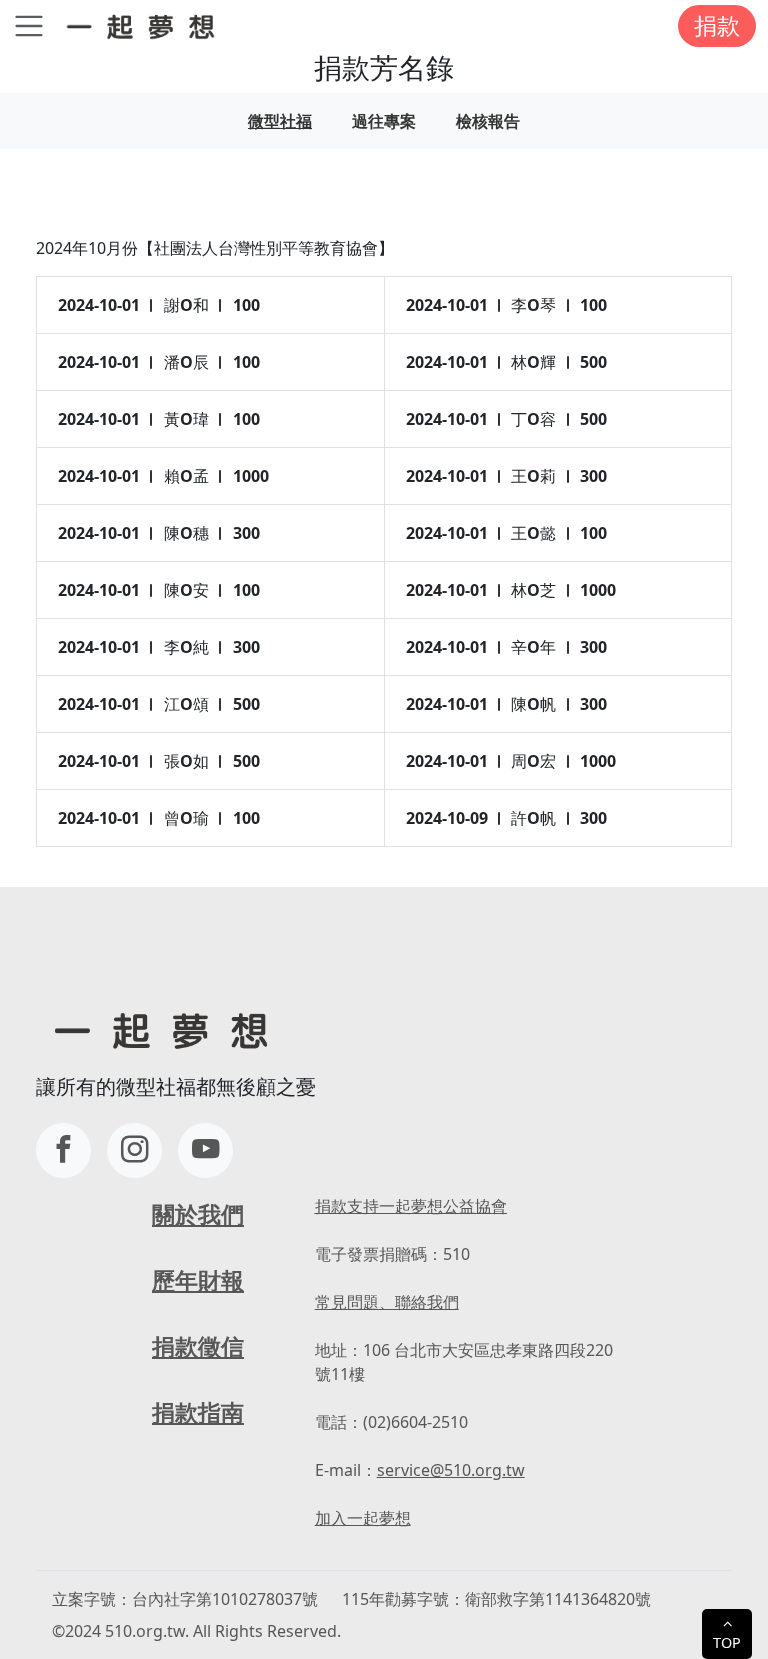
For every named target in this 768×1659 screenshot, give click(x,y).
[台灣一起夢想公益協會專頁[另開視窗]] (63, 1150)
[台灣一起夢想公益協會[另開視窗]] (134, 1150)
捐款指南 (198, 1412)
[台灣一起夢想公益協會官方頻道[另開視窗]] (205, 1150)
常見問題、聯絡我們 (387, 1302)
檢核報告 (488, 121)
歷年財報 (198, 1280)
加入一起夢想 (363, 1518)
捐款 (717, 25)
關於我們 (198, 1214)
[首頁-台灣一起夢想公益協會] (144, 25)
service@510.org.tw (451, 1470)
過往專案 (384, 121)
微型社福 (280, 121)
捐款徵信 (198, 1346)
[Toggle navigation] (29, 26)
